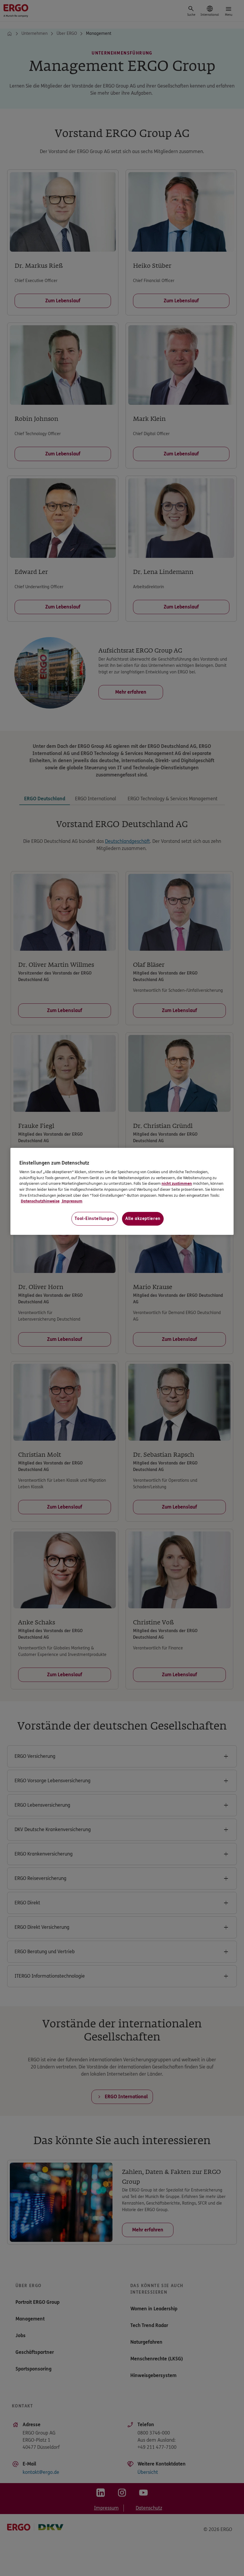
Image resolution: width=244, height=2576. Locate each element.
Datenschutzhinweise (40, 1201)
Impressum (72, 1201)
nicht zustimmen (177, 1184)
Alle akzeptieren (143, 1219)
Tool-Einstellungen (95, 1219)
